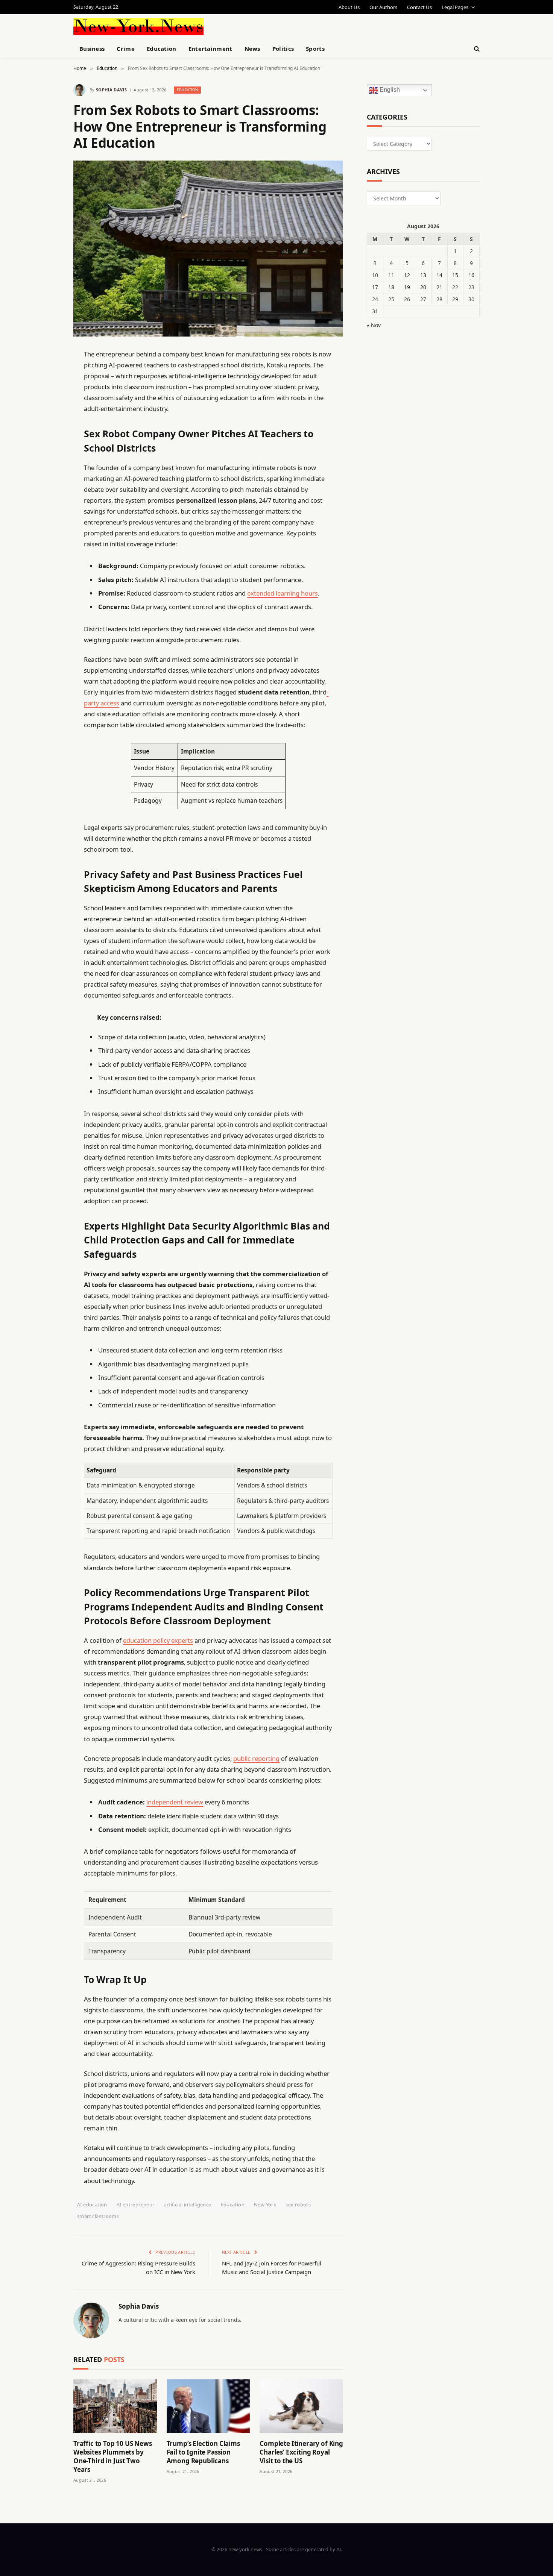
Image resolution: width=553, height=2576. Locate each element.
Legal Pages (455, 7)
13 (423, 275)
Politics (283, 49)
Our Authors (383, 7)
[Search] (476, 49)
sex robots (298, 2205)
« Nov (374, 325)
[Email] (47, 450)
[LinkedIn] (47, 412)
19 (407, 287)
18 (391, 287)
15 (455, 275)
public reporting (256, 1758)
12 (407, 275)
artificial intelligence (188, 2205)
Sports (315, 49)
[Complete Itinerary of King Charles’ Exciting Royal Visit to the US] (301, 2406)
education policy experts (158, 1640)
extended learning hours (283, 593)
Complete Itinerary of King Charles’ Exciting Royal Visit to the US (301, 2452)
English (389, 90)
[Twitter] (47, 393)
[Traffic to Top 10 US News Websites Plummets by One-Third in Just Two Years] (115, 2406)
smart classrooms (98, 2216)
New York (265, 2205)
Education (162, 49)
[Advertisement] (294, 26)
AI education (92, 2205)
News (252, 49)
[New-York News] (138, 27)
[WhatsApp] (47, 566)
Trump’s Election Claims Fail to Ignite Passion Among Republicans (203, 2452)
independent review (175, 1802)
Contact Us (419, 7)
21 (439, 287)
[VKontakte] (47, 527)
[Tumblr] (47, 489)
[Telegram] (47, 546)
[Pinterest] (47, 431)
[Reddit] (47, 508)
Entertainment (210, 49)
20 (423, 287)
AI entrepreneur (136, 2205)
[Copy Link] (47, 470)
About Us (349, 7)
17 (375, 287)
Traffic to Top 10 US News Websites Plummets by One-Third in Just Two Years (113, 2456)
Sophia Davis (111, 90)
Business (92, 49)
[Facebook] (47, 374)
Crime (126, 49)
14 (439, 275)
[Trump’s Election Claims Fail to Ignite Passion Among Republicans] (208, 2406)
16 (471, 275)
